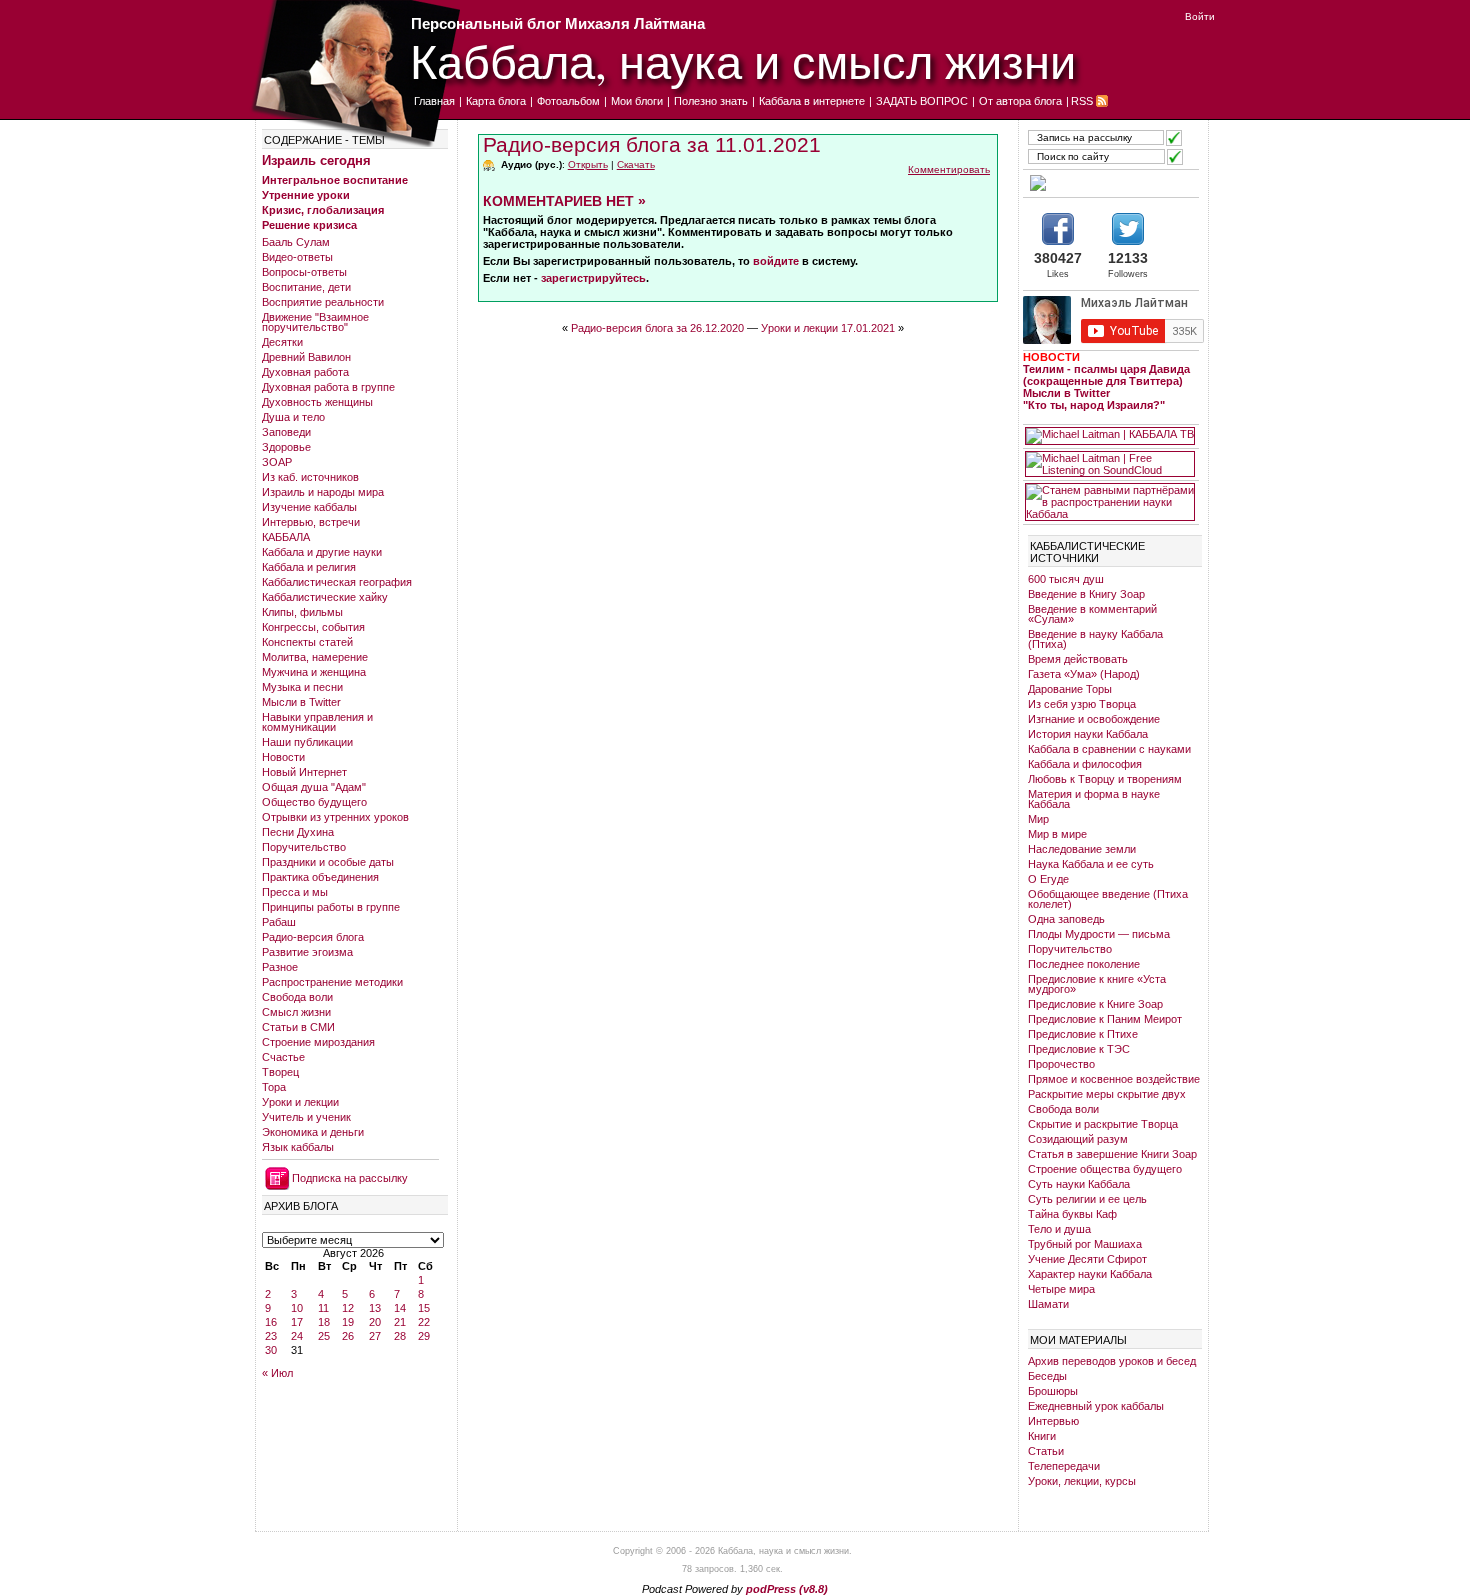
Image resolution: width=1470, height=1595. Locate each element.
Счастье (283, 1057)
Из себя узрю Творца (1082, 704)
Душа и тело (293, 417)
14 (400, 1308)
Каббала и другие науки (322, 552)
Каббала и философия (1085, 764)
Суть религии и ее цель (1087, 1199)
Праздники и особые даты (328, 862)
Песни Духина (298, 832)
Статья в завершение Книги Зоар (1112, 1154)
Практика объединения (320, 877)
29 (424, 1336)
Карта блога (496, 101)
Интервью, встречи (311, 522)
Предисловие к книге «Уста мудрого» (1097, 984)
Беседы (1047, 1376)
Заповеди (286, 432)
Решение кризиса (309, 225)
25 (324, 1336)
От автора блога (1020, 101)
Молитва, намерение (315, 657)
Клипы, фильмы (302, 612)
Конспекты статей (307, 642)
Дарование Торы (1070, 689)
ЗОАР (277, 462)
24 (297, 1336)
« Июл (277, 1373)
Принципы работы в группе (331, 907)
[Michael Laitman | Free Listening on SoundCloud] (1110, 464)
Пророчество (1061, 1064)
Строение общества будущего (1105, 1169)
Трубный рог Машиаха (1085, 1244)
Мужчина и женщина (314, 672)
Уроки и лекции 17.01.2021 (828, 328)
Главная (434, 101)
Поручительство (304, 847)
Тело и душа (1059, 1229)
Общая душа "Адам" (314, 787)
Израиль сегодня (316, 160)
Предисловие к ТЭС (1079, 1049)
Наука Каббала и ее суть (1091, 864)
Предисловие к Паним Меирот (1105, 1019)
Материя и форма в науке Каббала (1094, 799)
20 (375, 1322)
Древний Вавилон (306, 357)
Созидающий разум (1078, 1139)
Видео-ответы (297, 257)
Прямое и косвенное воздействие (1114, 1079)
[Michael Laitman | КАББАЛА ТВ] (1110, 436)
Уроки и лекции (300, 1102)
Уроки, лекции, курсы (1082, 1481)
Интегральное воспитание (335, 180)
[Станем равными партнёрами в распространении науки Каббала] (1110, 502)
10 (297, 1308)
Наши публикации (307, 742)
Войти (1200, 16)
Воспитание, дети (306, 287)
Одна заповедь (1066, 919)
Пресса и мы (295, 892)
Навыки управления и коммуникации (317, 722)
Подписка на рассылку (350, 1178)
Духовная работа (305, 372)
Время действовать (1078, 659)
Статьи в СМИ (298, 1027)
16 (271, 1322)
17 (297, 1322)
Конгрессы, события (313, 627)
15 (424, 1308)
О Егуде (1048, 879)
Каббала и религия (309, 567)
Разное (280, 967)
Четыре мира (1061, 1289)
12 (348, 1308)
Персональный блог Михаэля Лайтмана (558, 23)
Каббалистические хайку (325, 597)
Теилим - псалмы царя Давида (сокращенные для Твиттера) (1106, 375)
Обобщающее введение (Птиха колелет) (1108, 899)
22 (424, 1322)
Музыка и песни (302, 687)
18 (324, 1322)
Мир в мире (1057, 834)
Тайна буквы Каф (1072, 1214)
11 (323, 1308)
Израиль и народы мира (323, 492)
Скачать (636, 164)
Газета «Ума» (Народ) (1084, 674)
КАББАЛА (286, 537)
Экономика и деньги (313, 1132)
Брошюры (1053, 1391)
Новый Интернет (304, 772)
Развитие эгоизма (307, 952)
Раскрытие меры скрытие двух (1107, 1094)
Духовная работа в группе (328, 387)
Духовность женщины (317, 402)
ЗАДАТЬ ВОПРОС (922, 101)
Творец (280, 1072)
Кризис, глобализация (323, 210)
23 (271, 1336)
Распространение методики (332, 982)
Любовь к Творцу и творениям (1105, 779)
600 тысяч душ (1066, 579)
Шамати (1048, 1304)
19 (348, 1322)
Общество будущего (314, 802)
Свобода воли (297, 997)
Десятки (282, 342)
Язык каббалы (298, 1147)
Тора (274, 1087)
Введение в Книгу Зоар (1086, 594)
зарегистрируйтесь (593, 278)
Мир (1038, 819)
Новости (283, 757)
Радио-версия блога (313, 937)
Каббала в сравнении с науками (1109, 749)
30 (271, 1350)
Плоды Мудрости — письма (1099, 934)
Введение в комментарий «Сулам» (1092, 614)
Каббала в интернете (812, 101)
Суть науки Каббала (1079, 1184)
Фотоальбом (568, 101)
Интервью (1053, 1421)
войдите (776, 261)
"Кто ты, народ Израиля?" (1094, 405)
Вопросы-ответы (304, 272)
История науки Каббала (1088, 734)
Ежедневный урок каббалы (1096, 1406)
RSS (1082, 101)
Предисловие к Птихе (1083, 1034)
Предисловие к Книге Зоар (1095, 1004)
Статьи (1046, 1451)
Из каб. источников (310, 477)
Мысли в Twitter (301, 702)
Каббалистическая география (337, 582)
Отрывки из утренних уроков (335, 817)
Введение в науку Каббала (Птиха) (1095, 639)
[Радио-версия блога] (1110, 183)
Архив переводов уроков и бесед (1112, 1361)
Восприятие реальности (323, 302)
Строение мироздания (318, 1042)
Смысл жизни (296, 1012)
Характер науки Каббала (1090, 1274)
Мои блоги (637, 101)
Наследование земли (1082, 849)
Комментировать (949, 169)
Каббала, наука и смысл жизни (743, 60)
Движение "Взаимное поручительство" (315, 322)
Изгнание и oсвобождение (1094, 719)
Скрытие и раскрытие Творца (1103, 1124)
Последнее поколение (1084, 964)
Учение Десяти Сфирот (1087, 1259)
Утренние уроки (306, 195)
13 (375, 1308)
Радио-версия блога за (652, 144)
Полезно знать (711, 101)
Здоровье (286, 447)
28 (400, 1336)
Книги (1042, 1436)
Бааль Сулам (296, 242)
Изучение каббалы (309, 507)
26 (348, 1336)
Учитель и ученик (306, 1117)
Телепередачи (1064, 1466)
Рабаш (279, 922)
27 (375, 1336)
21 (400, 1322)
